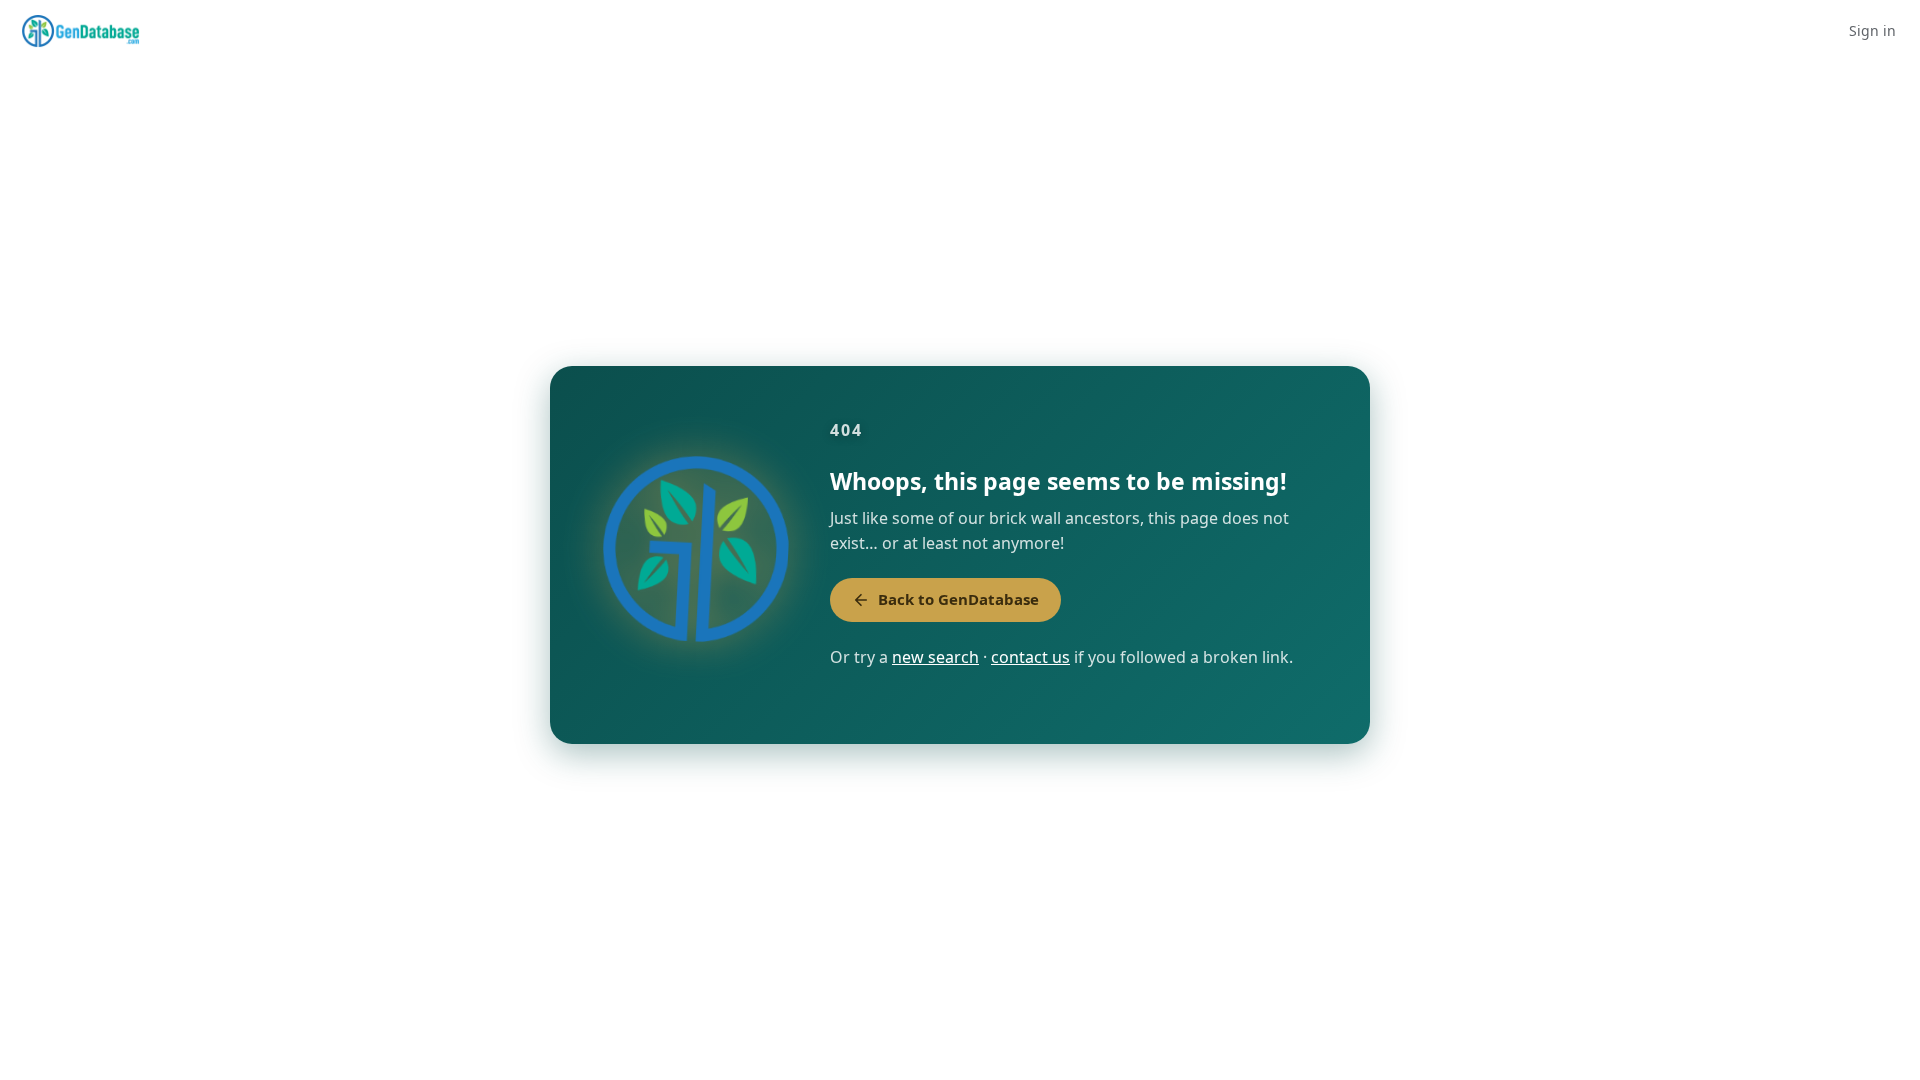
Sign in (1872, 30)
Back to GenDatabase (958, 599)
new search (935, 657)
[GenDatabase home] (80, 31)
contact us (1030, 657)
